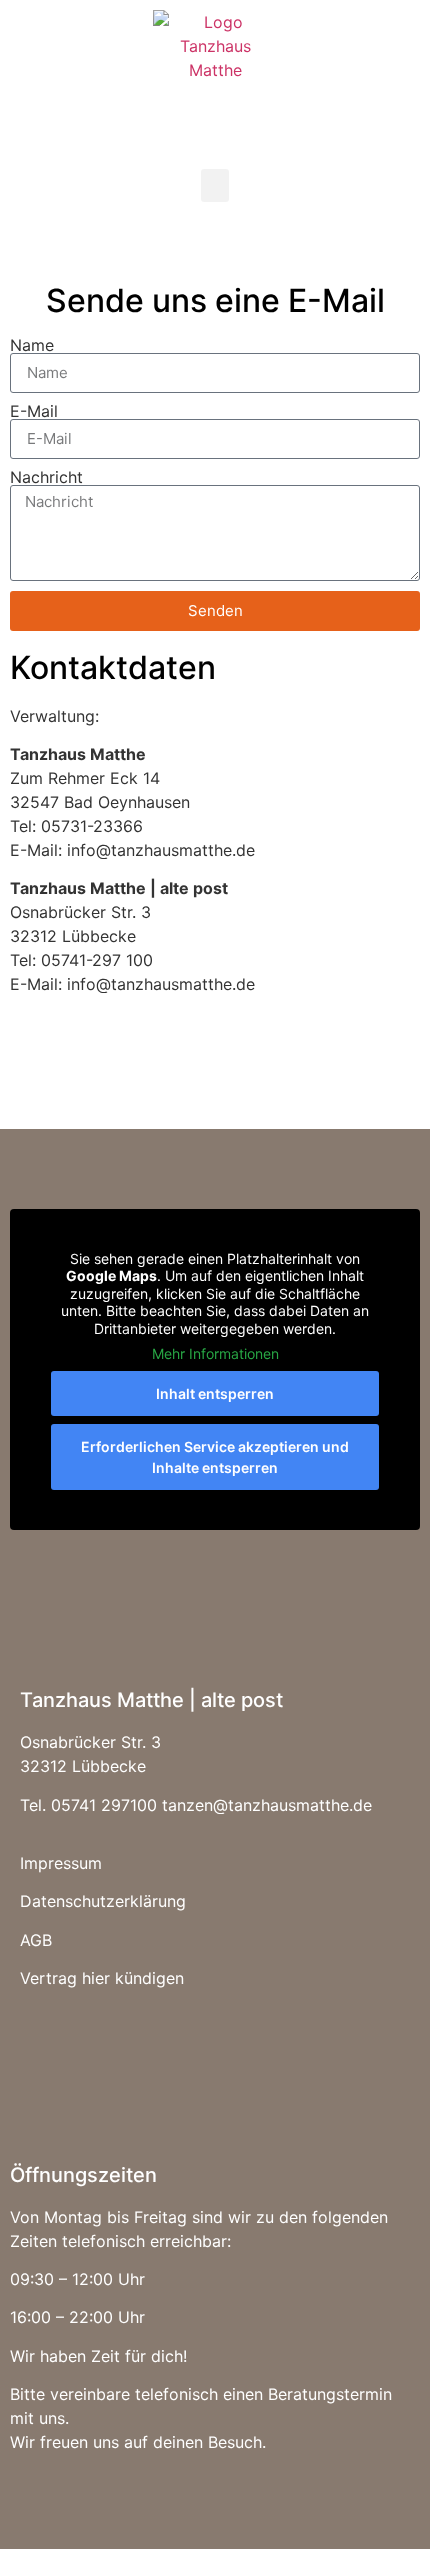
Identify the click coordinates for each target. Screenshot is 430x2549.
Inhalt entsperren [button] (215, 1393)
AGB (36, 1940)
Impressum (61, 1863)
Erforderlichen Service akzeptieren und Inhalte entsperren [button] (215, 1457)
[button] (215, 185)
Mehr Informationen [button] (215, 1353)
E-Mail (34, 411)
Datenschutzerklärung (103, 1901)
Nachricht (46, 477)
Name (32, 345)
